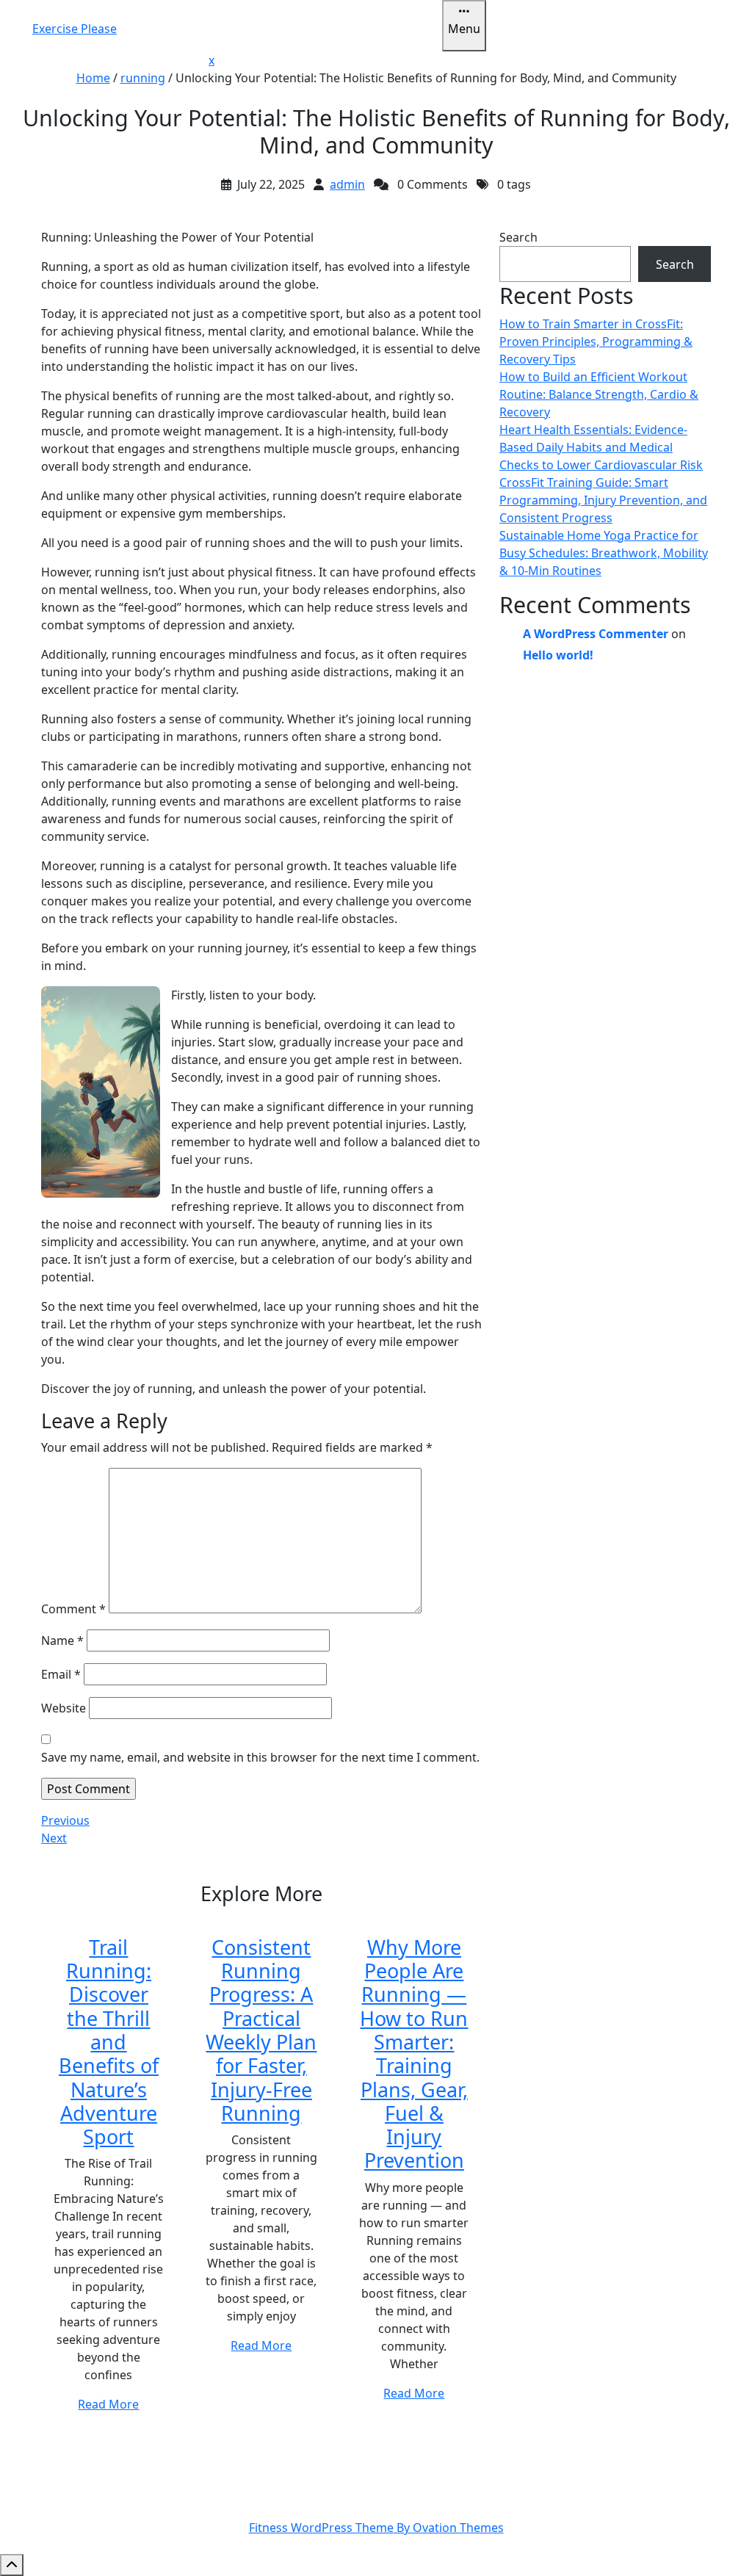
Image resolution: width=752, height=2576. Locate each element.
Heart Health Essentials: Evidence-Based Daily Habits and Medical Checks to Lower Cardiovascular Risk (601, 447)
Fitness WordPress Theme (376, 2528)
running (143, 78)
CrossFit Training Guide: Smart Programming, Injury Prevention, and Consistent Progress (603, 500)
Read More (108, 2404)
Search (518, 237)
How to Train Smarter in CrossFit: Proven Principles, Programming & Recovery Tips (596, 341)
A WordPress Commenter (596, 634)
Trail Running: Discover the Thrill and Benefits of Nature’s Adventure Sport (109, 2042)
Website (64, 1708)
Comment (73, 1609)
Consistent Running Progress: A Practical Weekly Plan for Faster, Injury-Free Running (261, 2030)
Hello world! (558, 655)
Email (61, 1674)
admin (347, 184)
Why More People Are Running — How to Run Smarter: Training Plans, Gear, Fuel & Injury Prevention (414, 2054)
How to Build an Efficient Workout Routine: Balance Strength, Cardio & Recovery (599, 394)
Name (62, 1640)
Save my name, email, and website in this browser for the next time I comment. (260, 1757)
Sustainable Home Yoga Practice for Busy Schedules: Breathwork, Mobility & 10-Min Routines (604, 553)
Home (93, 78)
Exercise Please (75, 29)
